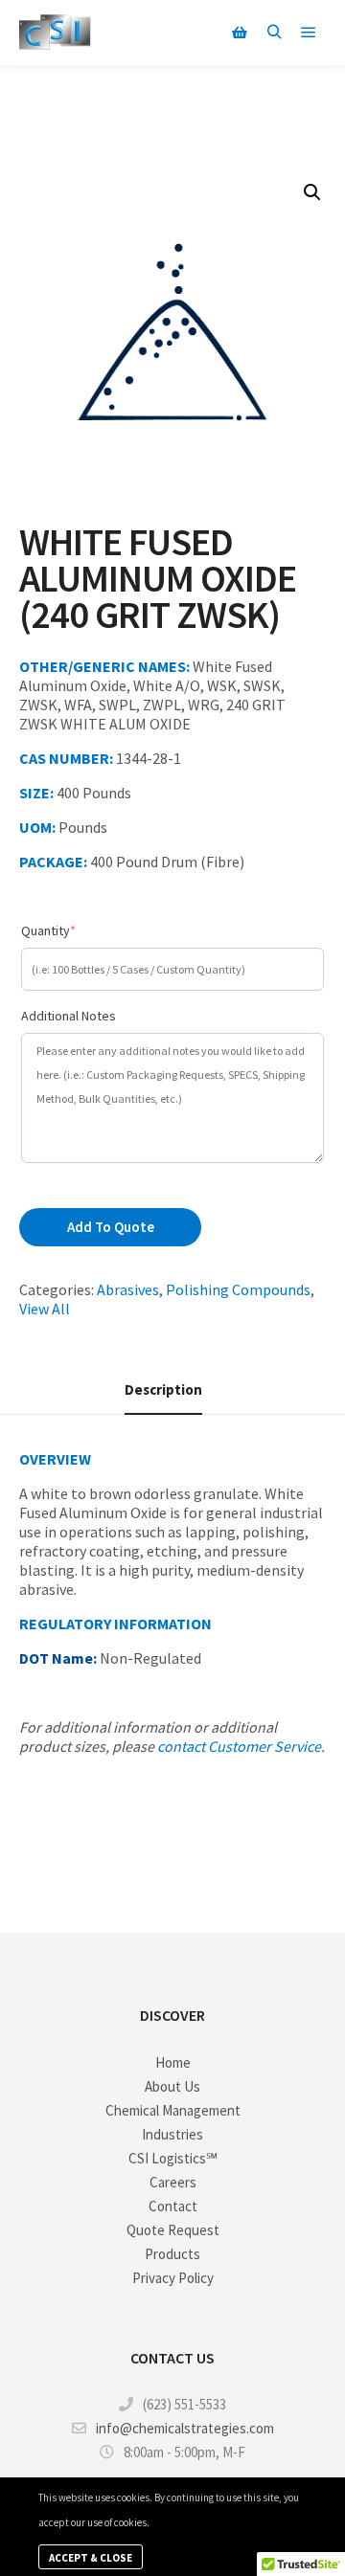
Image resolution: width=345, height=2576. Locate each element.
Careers (173, 2182)
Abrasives (128, 1289)
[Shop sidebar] (240, 33)
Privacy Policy (173, 2278)
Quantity (77, 930)
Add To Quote (111, 1227)
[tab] (163, 1390)
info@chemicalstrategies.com (185, 2428)
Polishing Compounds (238, 1289)
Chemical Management (173, 2110)
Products (172, 2254)
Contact (173, 2206)
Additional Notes (69, 1016)
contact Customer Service (239, 1746)
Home (173, 2062)
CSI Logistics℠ (173, 2158)
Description (163, 1389)
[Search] (274, 33)
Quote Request (173, 2230)
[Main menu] (309, 33)
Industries (172, 2134)
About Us (172, 2086)
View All (45, 1309)
